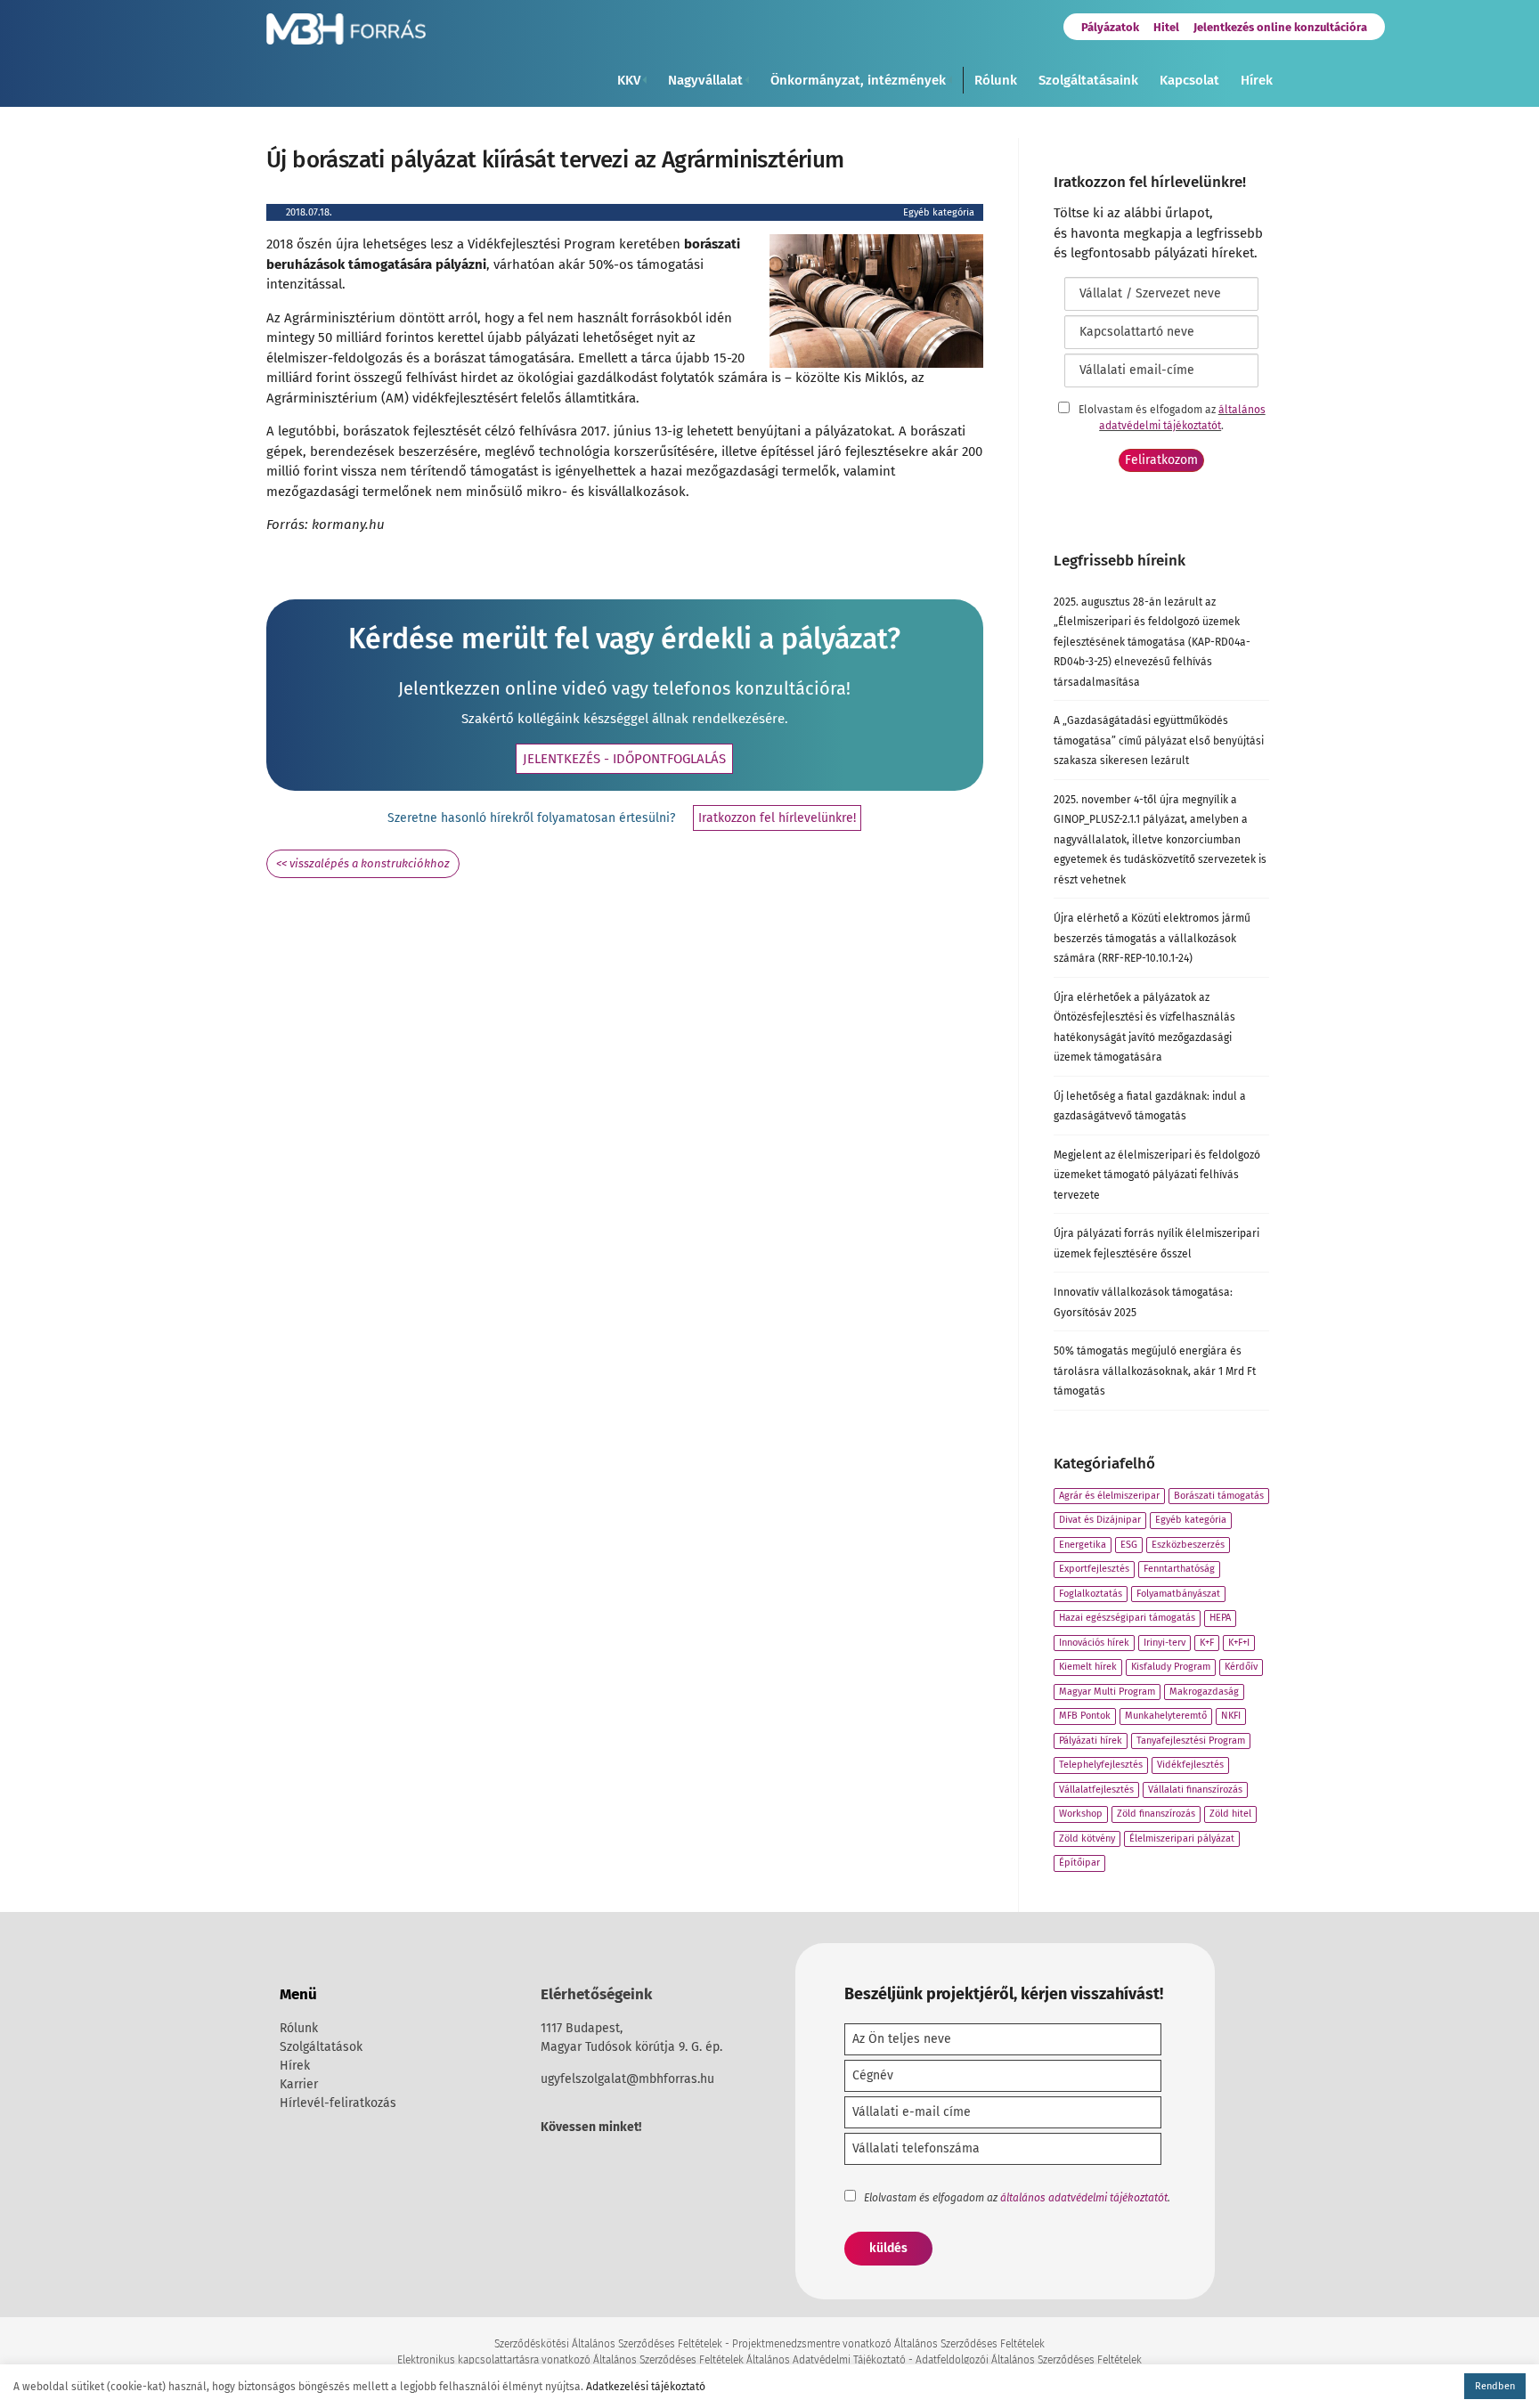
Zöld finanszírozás (1156, 1814)
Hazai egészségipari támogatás (1127, 1618)
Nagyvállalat (705, 80)
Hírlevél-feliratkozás (338, 2103)
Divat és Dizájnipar (1100, 1520)
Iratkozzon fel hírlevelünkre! (777, 818)
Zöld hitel (1230, 1814)
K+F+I (1239, 1643)
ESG (1129, 1545)
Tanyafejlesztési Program (1191, 1741)
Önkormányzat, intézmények (858, 80)
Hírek (1257, 80)
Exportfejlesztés (1094, 1569)
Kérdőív (1241, 1667)
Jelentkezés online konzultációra (1280, 27)
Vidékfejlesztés (1190, 1765)
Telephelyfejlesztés (1101, 1765)
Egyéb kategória (939, 212)
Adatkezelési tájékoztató (646, 2387)
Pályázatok (1110, 27)
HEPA (1220, 1618)
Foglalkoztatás (1091, 1594)
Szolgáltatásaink (1088, 80)
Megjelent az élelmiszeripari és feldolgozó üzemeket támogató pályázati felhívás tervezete (1157, 1175)
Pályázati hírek (1091, 1741)
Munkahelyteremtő (1166, 1716)
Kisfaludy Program (1171, 1667)
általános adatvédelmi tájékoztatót (1084, 2198)
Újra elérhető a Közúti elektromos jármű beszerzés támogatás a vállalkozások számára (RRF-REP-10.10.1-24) (1152, 938)
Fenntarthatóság (1179, 1569)
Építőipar (1079, 1863)
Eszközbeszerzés (1188, 1545)
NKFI (1231, 1716)
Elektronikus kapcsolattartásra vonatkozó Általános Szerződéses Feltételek (570, 2360)
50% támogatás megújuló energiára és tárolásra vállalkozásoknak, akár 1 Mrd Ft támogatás (1155, 1371)
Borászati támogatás (1219, 1496)
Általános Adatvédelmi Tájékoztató (826, 2360)
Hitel (1166, 27)
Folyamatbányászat (1178, 1594)
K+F (1207, 1643)
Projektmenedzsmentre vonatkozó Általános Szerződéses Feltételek (888, 2344)
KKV (629, 80)
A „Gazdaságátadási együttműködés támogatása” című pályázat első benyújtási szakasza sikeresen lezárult (1159, 740)
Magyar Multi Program (1107, 1692)
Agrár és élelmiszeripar (1109, 1496)
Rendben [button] (1495, 2386)
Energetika (1083, 1545)
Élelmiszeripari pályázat (1182, 1839)
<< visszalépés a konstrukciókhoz (363, 863)
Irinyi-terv (1164, 1643)
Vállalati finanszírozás (1195, 1790)
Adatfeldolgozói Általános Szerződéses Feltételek (1029, 2360)
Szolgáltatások (321, 2047)
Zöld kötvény (1087, 1839)
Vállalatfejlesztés (1096, 1790)
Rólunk (996, 80)
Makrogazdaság (1204, 1692)
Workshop (1081, 1814)
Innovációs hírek (1094, 1643)
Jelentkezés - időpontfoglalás (624, 759)
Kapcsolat (1189, 80)
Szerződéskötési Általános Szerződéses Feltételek (608, 2344)
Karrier (299, 2084)
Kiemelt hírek (1088, 1667)
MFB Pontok (1085, 1716)
